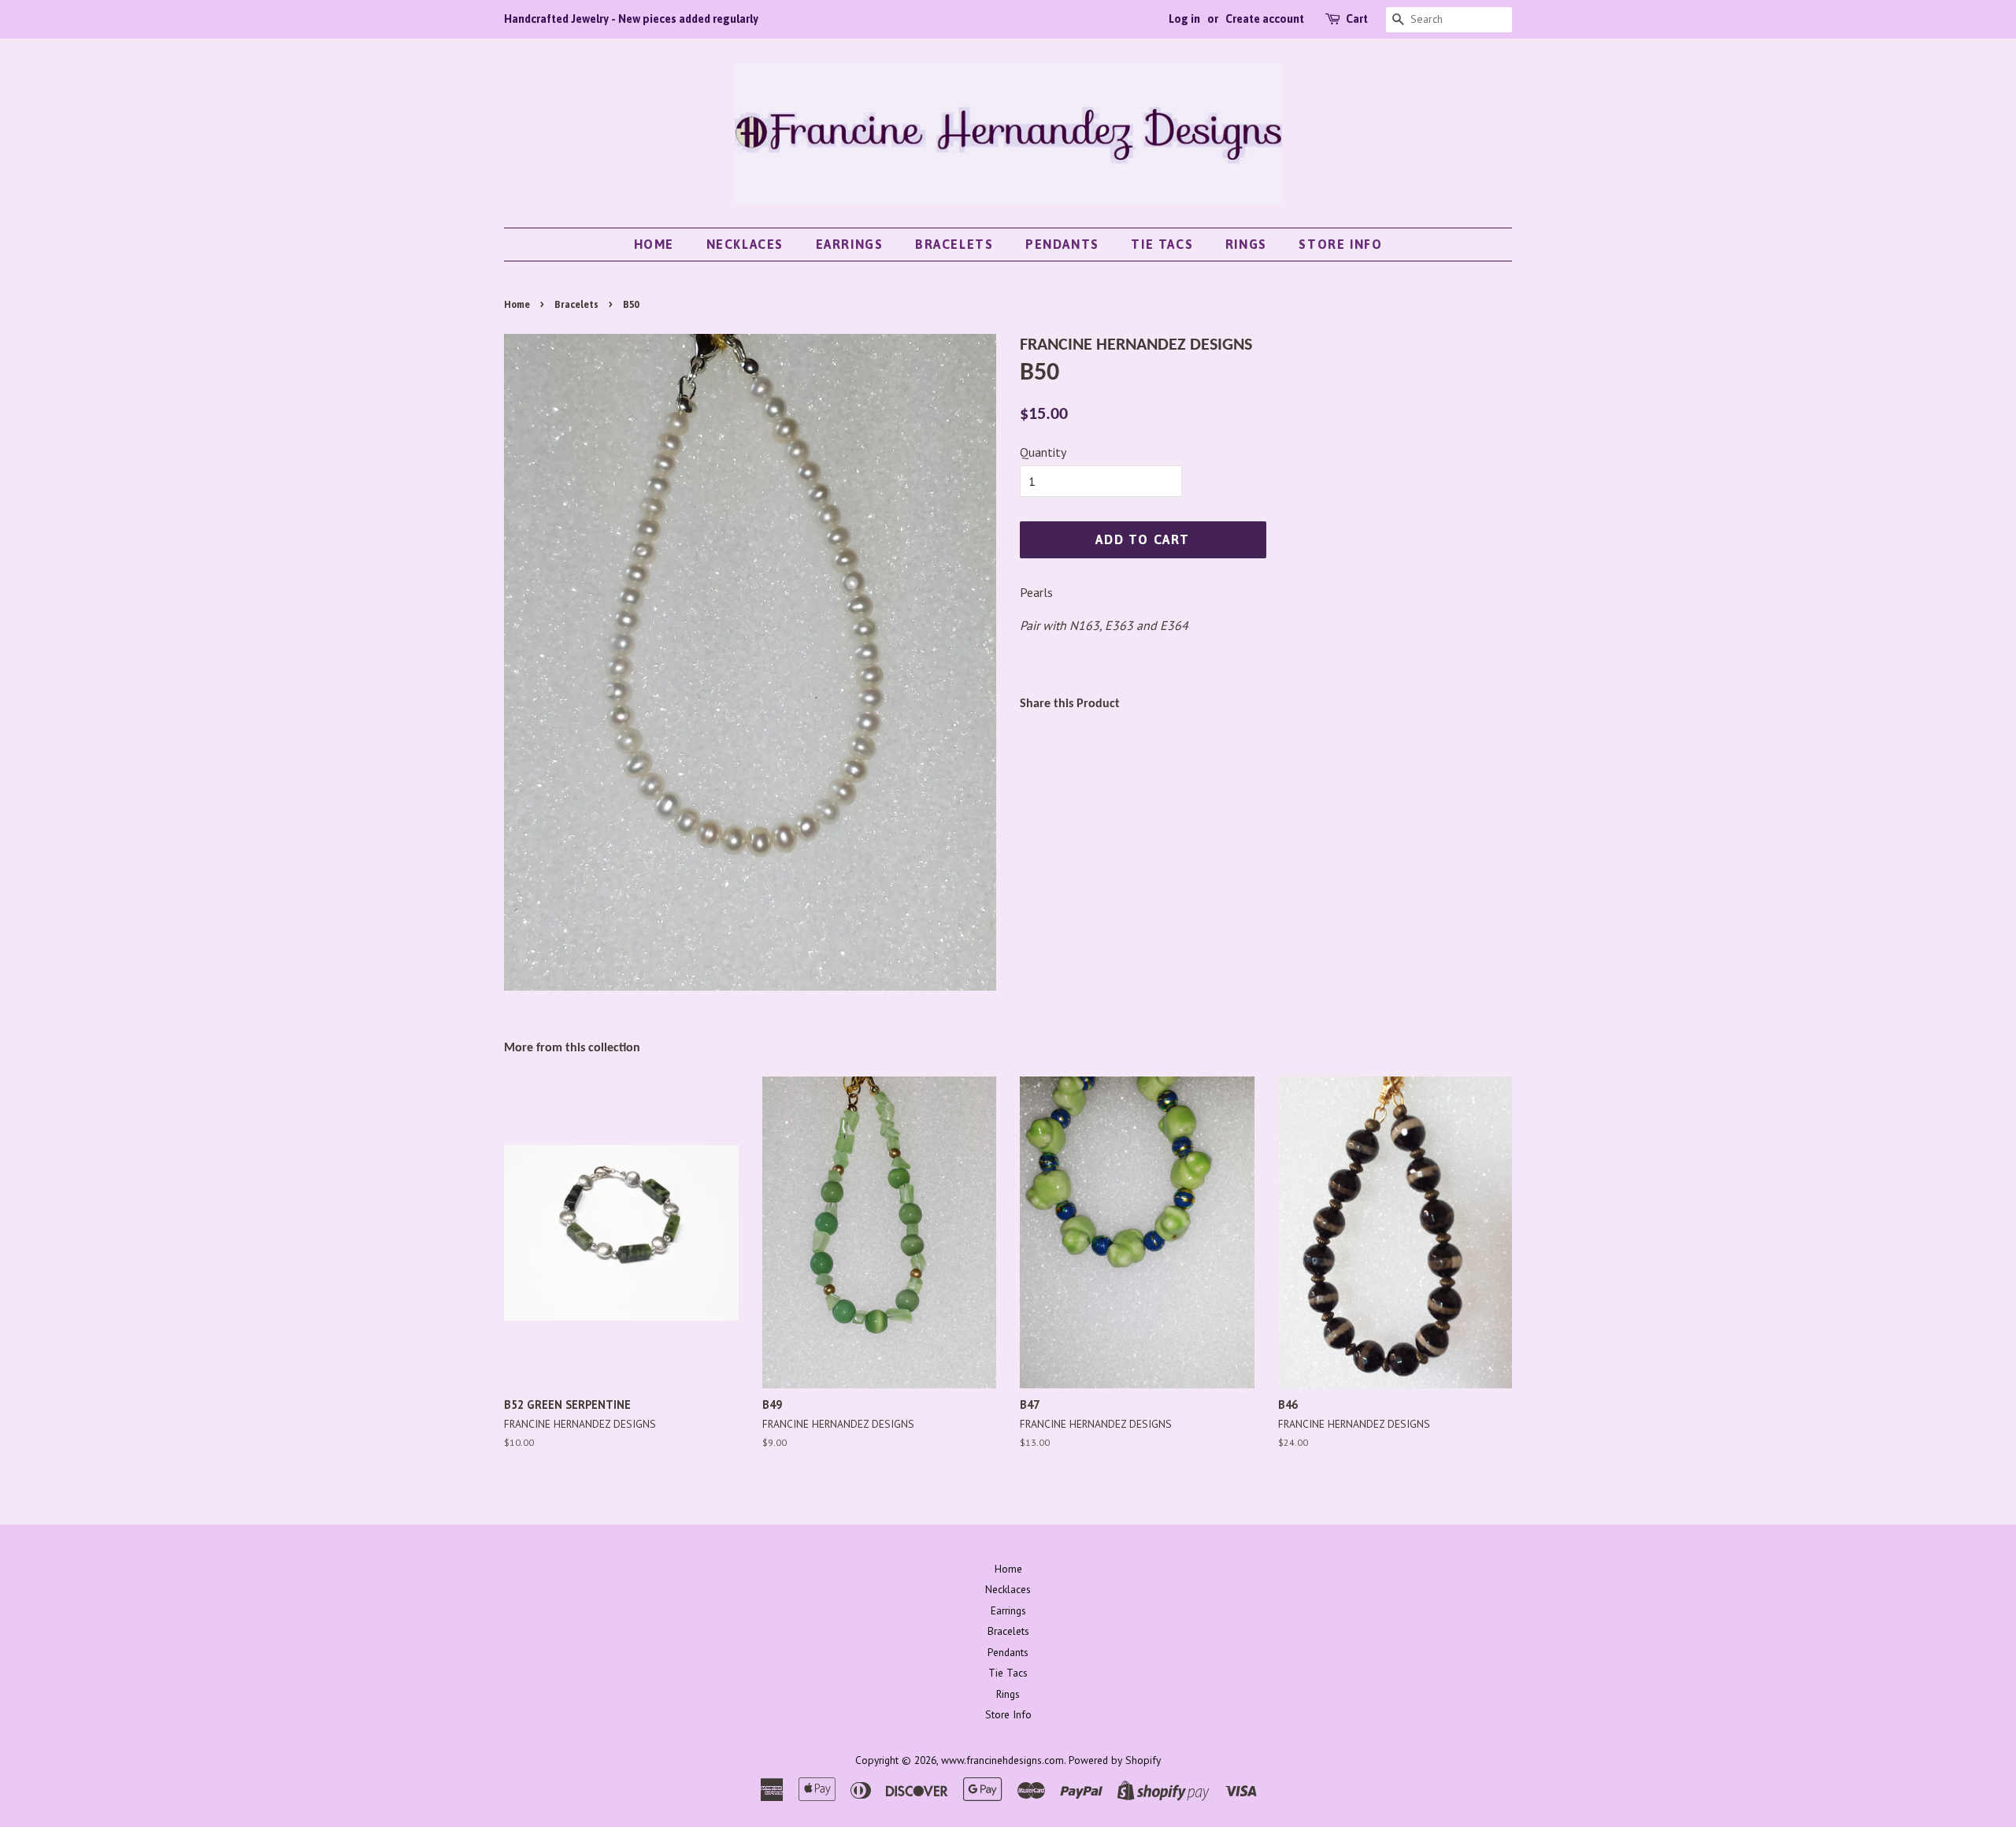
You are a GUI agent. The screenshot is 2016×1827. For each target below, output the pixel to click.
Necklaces (745, 244)
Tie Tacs (1162, 244)
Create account (1265, 19)
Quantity (1043, 452)
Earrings (850, 244)
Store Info (1340, 244)
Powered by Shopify (1115, 1760)
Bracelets (954, 244)
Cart (1357, 19)
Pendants (1062, 244)
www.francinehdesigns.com (1002, 1760)
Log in (1184, 19)
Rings (1246, 244)
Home (654, 244)
